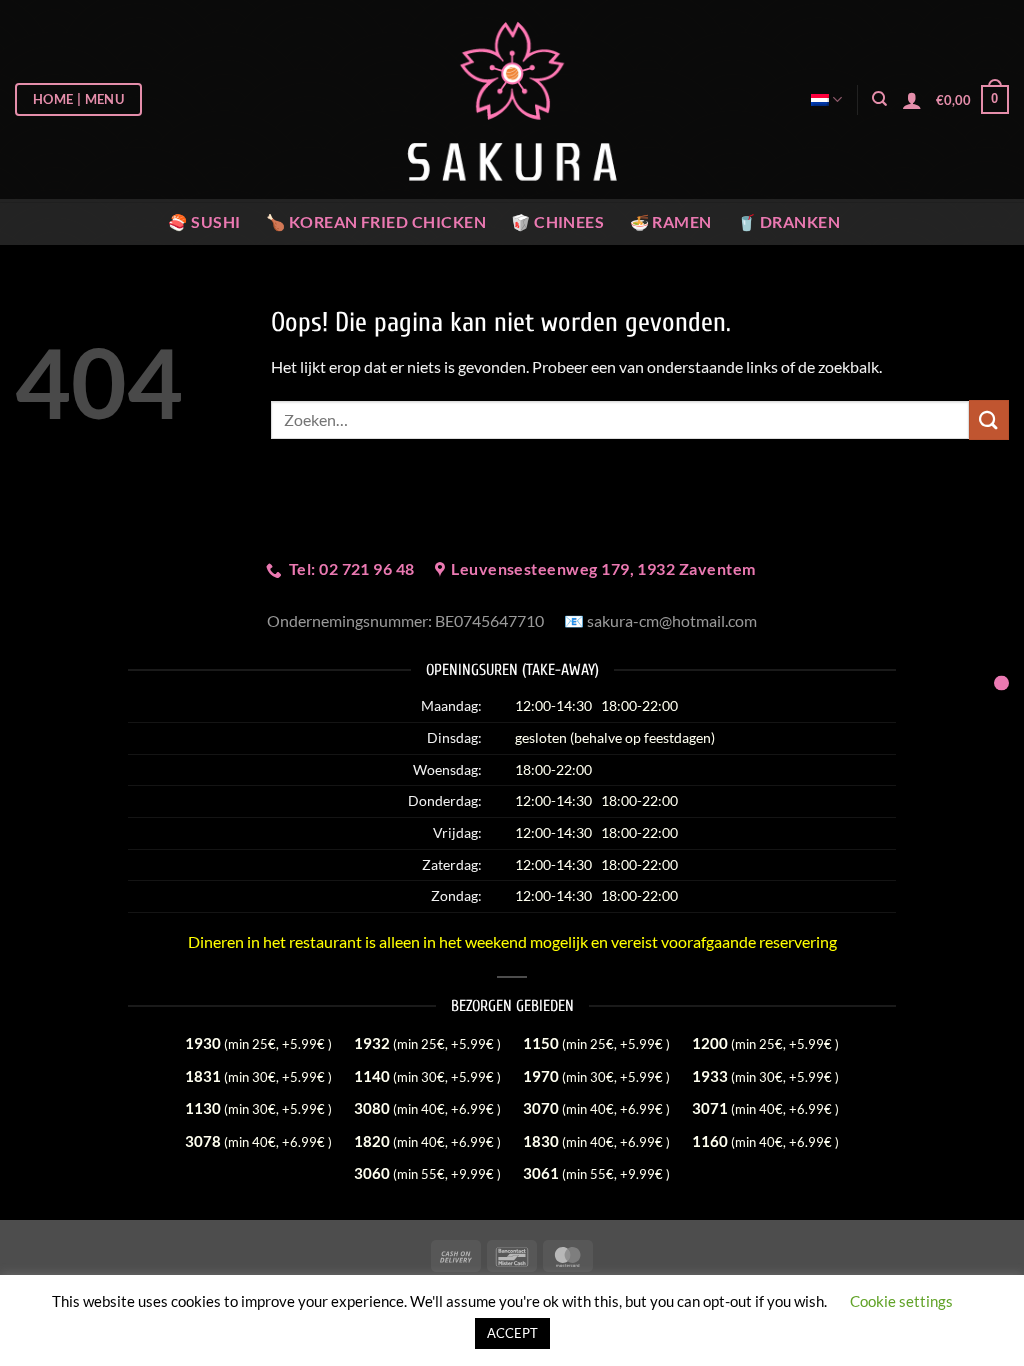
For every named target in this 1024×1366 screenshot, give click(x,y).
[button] (972, 100)
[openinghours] (1001, 683)
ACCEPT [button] (512, 1333)
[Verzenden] (989, 419)
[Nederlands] (826, 99)
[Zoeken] (879, 99)
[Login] (912, 100)
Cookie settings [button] (901, 1301)
